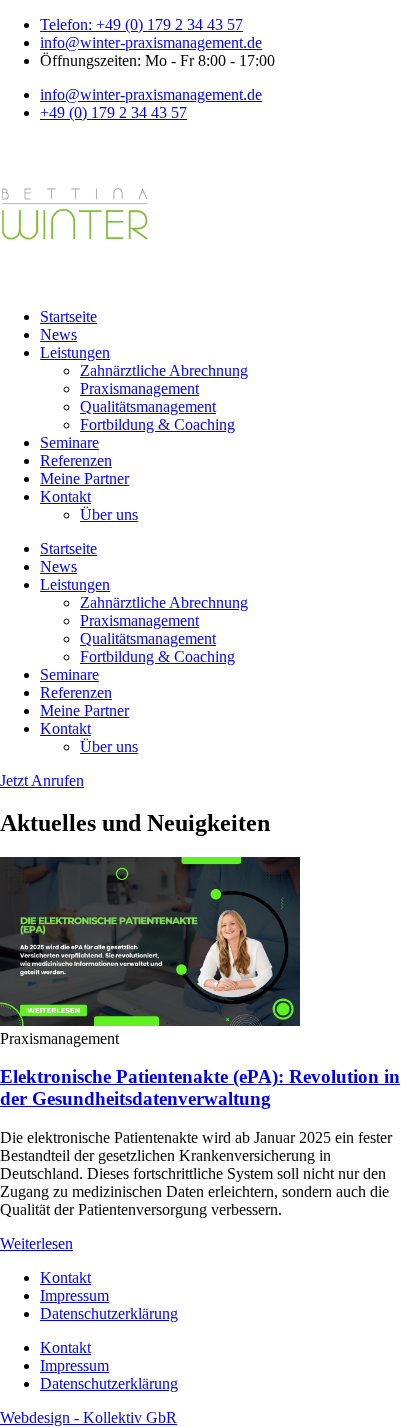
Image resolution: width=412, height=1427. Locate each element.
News (58, 334)
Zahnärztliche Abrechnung (164, 370)
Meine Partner (84, 478)
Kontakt (65, 496)
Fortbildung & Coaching (157, 424)
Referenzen (76, 460)
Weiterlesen (36, 1243)
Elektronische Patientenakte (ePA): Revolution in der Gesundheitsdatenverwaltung (200, 1087)
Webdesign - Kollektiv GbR (88, 1417)
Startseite (68, 316)
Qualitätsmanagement (148, 406)
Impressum (74, 1295)
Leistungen (75, 352)
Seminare (69, 442)
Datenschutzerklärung (109, 1313)
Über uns (109, 514)
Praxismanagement (139, 388)
